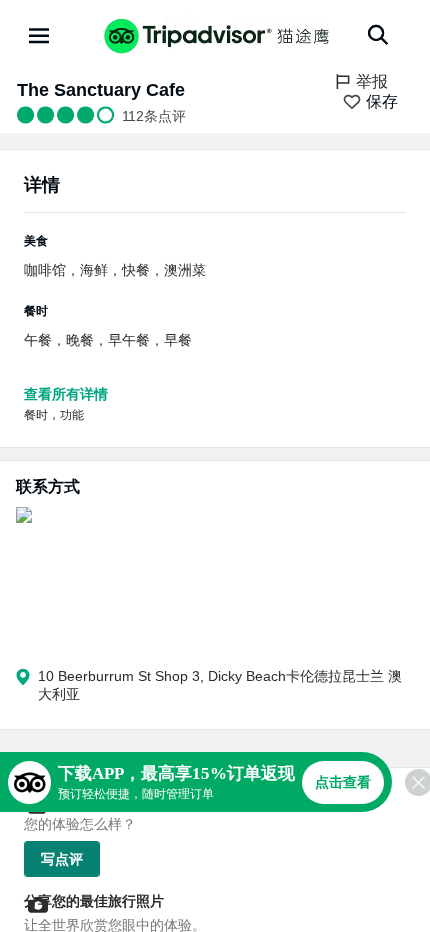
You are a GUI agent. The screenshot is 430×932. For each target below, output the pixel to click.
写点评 (62, 859)
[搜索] (378, 35)
